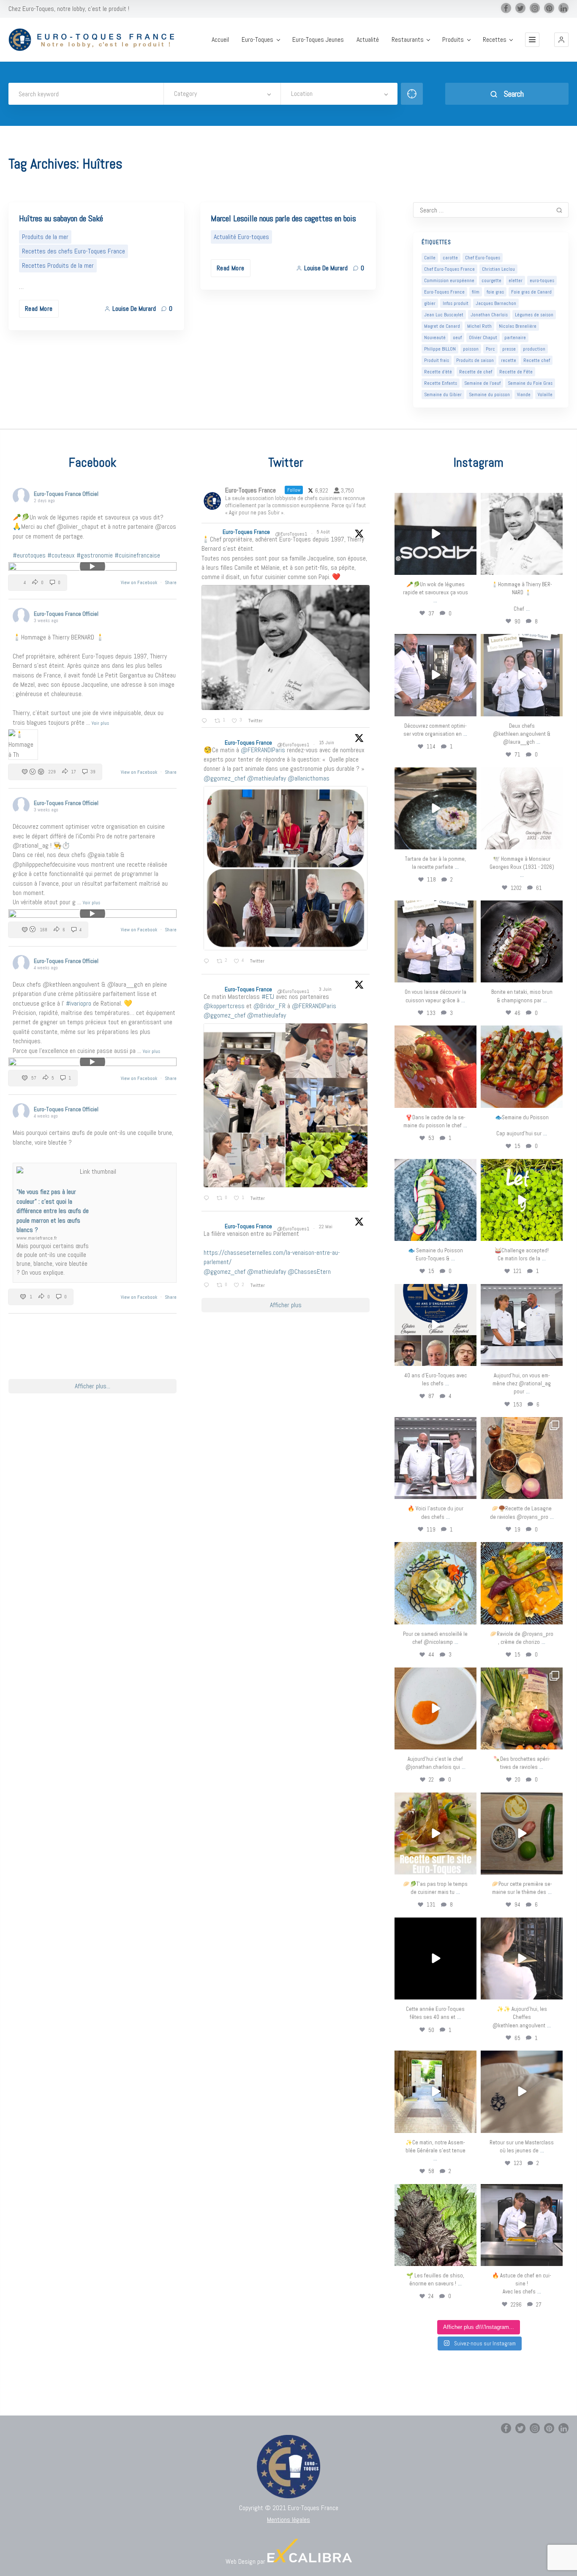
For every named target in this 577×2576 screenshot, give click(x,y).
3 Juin (326, 989)
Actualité (368, 40)
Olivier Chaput (483, 337)
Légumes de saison (534, 315)
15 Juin (327, 743)
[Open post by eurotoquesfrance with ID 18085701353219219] (435, 534)
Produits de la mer (45, 237)
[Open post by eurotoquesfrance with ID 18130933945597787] (435, 1325)
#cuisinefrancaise (137, 555)
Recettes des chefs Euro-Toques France (73, 251)
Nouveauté (435, 337)
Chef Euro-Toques (483, 258)
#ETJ (268, 997)
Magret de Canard (442, 326)
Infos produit (456, 303)
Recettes (495, 40)
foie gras (495, 292)
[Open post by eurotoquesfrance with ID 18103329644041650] (522, 1066)
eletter (516, 280)
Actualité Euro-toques (241, 237)
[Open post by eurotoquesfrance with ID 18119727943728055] (435, 2092)
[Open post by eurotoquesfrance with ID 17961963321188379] (435, 675)
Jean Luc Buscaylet (444, 315)
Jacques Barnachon (496, 303)
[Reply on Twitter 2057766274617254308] (208, 1286)
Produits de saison (475, 360)
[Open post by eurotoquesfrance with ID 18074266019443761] (522, 675)
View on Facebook (140, 582)
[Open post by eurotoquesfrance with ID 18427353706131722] (522, 941)
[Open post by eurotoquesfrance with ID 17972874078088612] (435, 808)
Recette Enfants (441, 383)
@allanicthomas (309, 778)
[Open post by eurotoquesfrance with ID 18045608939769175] (435, 1959)
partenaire (515, 337)
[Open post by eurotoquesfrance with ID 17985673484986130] (435, 1833)
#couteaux (61, 555)
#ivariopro (79, 1003)
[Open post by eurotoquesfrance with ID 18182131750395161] (522, 1200)
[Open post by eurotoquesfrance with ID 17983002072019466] (522, 808)
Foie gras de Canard (531, 292)
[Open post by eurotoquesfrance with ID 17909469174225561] (522, 1325)
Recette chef (537, 360)
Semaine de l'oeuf (482, 383)
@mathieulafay (267, 778)
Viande (524, 394)
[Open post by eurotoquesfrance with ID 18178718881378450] (522, 2092)
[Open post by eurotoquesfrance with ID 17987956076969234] (435, 2225)
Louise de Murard (134, 309)
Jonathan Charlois (489, 315)
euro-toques (542, 280)
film (476, 292)
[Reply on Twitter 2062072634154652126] (208, 1199)
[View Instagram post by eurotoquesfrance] (469, 567)
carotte (450, 258)
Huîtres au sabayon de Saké (61, 218)
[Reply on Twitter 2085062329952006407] (206, 721)
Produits (453, 40)
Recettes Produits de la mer (58, 265)
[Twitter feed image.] (286, 647)
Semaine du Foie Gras (530, 383)
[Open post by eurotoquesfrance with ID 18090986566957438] (522, 2225)
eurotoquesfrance (435, 501)
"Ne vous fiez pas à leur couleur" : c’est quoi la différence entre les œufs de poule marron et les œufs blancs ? (53, 1211)
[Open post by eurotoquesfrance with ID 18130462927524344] (435, 1200)
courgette (491, 280)
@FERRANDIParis (263, 750)
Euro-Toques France (444, 292)
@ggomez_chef (225, 778)
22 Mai (326, 1227)
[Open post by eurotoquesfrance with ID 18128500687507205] (522, 1959)
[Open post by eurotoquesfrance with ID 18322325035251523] (435, 1458)
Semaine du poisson (489, 394)
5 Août (324, 532)
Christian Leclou (498, 269)
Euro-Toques (257, 40)
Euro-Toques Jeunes (318, 40)
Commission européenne (449, 280)
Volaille (545, 394)
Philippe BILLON (440, 349)
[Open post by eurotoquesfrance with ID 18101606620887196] (435, 941)
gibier (430, 303)
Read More (39, 309)
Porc (490, 349)
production (534, 349)
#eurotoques (29, 555)
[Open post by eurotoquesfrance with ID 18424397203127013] (522, 1833)
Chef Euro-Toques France (449, 269)
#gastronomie (95, 555)
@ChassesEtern (309, 1272)
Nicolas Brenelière (518, 326)
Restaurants (408, 40)
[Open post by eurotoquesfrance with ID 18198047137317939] (435, 1066)
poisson (471, 349)
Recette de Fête (516, 372)
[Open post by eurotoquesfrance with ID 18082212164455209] (435, 1583)
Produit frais (437, 360)
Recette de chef (476, 372)
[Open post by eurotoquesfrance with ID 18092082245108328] (522, 534)
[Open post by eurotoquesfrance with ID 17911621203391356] (522, 1458)
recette (509, 360)
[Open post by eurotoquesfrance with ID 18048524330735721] (522, 1583)
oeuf (457, 337)
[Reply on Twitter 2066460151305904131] (208, 962)
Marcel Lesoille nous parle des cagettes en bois (283, 218)
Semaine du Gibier (443, 394)
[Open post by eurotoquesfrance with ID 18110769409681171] (435, 1708)
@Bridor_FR (269, 1006)
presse (509, 349)
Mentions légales (288, 2520)
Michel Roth (479, 326)
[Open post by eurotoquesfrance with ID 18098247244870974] (522, 1708)
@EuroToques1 (291, 534)
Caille (430, 258)
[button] (561, 40)
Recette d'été (438, 372)
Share (171, 582)
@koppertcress (224, 1006)
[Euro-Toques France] (95, 40)
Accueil (220, 40)
